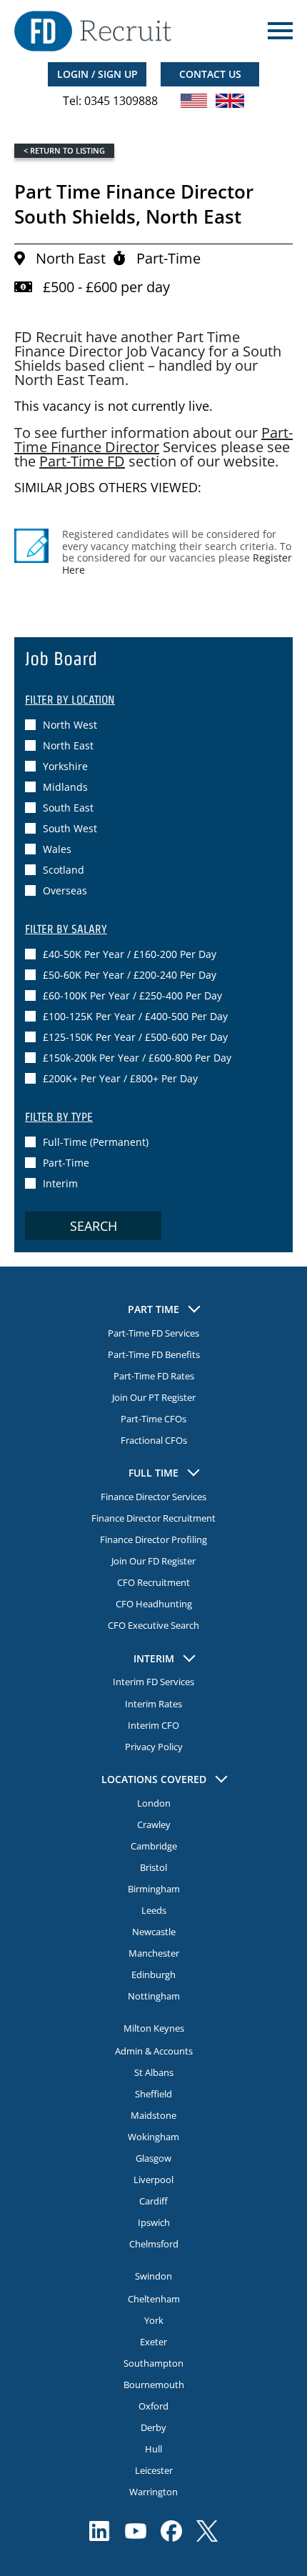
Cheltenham (154, 2299)
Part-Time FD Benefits (154, 1354)
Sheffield (153, 2094)
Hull (153, 2449)
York (154, 2320)
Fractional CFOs (154, 1440)
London (154, 1803)
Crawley (154, 1824)
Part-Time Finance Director (153, 440)
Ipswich (154, 2222)
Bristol (153, 1867)
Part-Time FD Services (153, 1333)
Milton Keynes (154, 2028)
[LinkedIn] (100, 2531)
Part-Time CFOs (153, 1419)
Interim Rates (153, 1704)
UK (230, 101)
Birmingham (154, 1889)
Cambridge (154, 1846)
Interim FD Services (153, 1682)
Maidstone (153, 2115)
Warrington (153, 2492)
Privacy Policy (154, 1747)
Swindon (153, 2276)
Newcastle (154, 1932)
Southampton (153, 2363)
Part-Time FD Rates (154, 1376)
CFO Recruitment (153, 1582)
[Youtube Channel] (136, 2531)
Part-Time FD (82, 461)
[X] (207, 2531)
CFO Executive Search (153, 1625)
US (194, 101)
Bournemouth (154, 2385)
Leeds (154, 1910)
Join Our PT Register (154, 1397)
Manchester (154, 1953)
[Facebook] (171, 2531)
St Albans (154, 2072)
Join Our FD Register (153, 1561)
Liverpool (153, 2180)
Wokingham (153, 2137)
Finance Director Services (153, 1497)
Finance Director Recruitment (153, 1518)
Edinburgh (153, 1975)
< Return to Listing (64, 150)
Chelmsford (154, 2244)
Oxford (153, 2406)
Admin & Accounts (154, 2051)
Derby (153, 2427)
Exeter (153, 2342)
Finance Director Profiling (153, 1539)
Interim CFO (153, 1725)
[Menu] (278, 31)
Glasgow (153, 2158)
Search (94, 1226)
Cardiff (153, 2201)
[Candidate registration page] (31, 546)
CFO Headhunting (154, 1604)
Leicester (154, 2470)
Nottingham (154, 1996)
